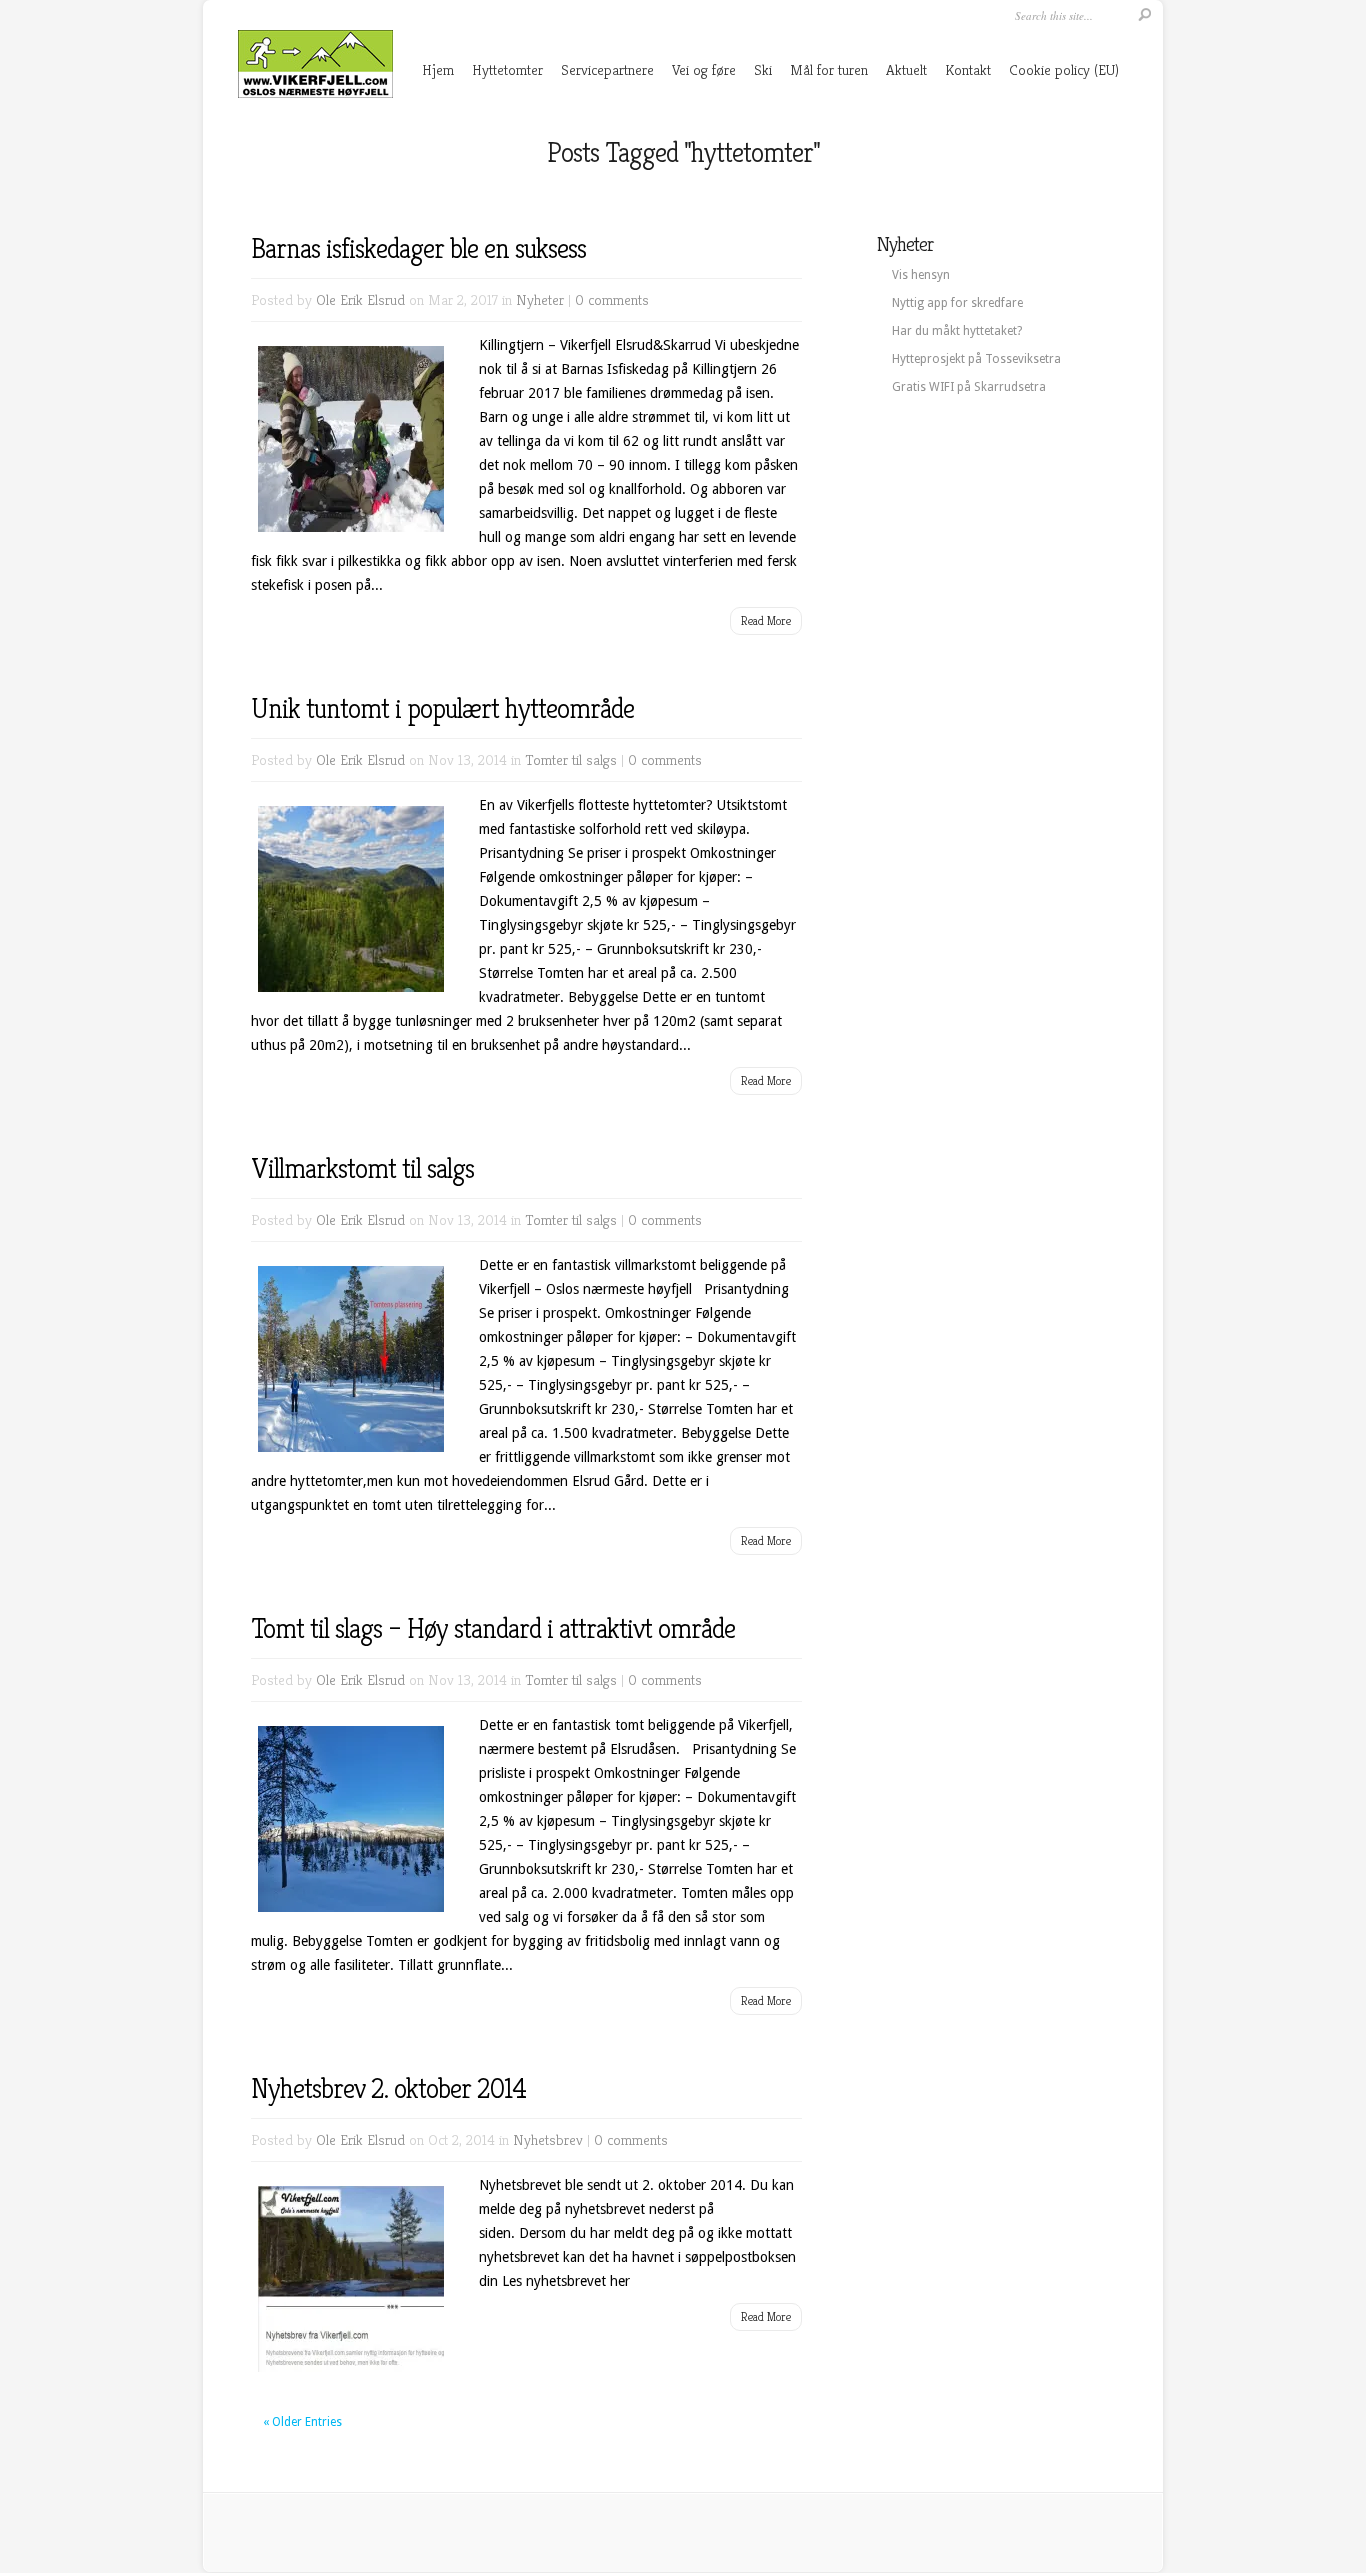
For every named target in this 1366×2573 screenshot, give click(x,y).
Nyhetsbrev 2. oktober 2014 (388, 2088)
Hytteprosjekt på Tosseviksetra (976, 359)
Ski (763, 69)
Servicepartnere (607, 69)
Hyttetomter (507, 69)
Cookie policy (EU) (1064, 69)
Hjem (438, 69)
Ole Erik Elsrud (360, 299)
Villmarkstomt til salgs (362, 1168)
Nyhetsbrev (548, 2139)
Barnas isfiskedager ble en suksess (418, 248)
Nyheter (540, 299)
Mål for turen (829, 69)
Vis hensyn (921, 275)
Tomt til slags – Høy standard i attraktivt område (493, 1628)
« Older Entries (302, 2422)
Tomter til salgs (571, 759)
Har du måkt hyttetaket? (957, 331)
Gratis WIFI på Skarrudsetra (969, 387)
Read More (766, 620)
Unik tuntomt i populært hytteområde (442, 708)
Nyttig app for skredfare (957, 303)
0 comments (612, 299)
